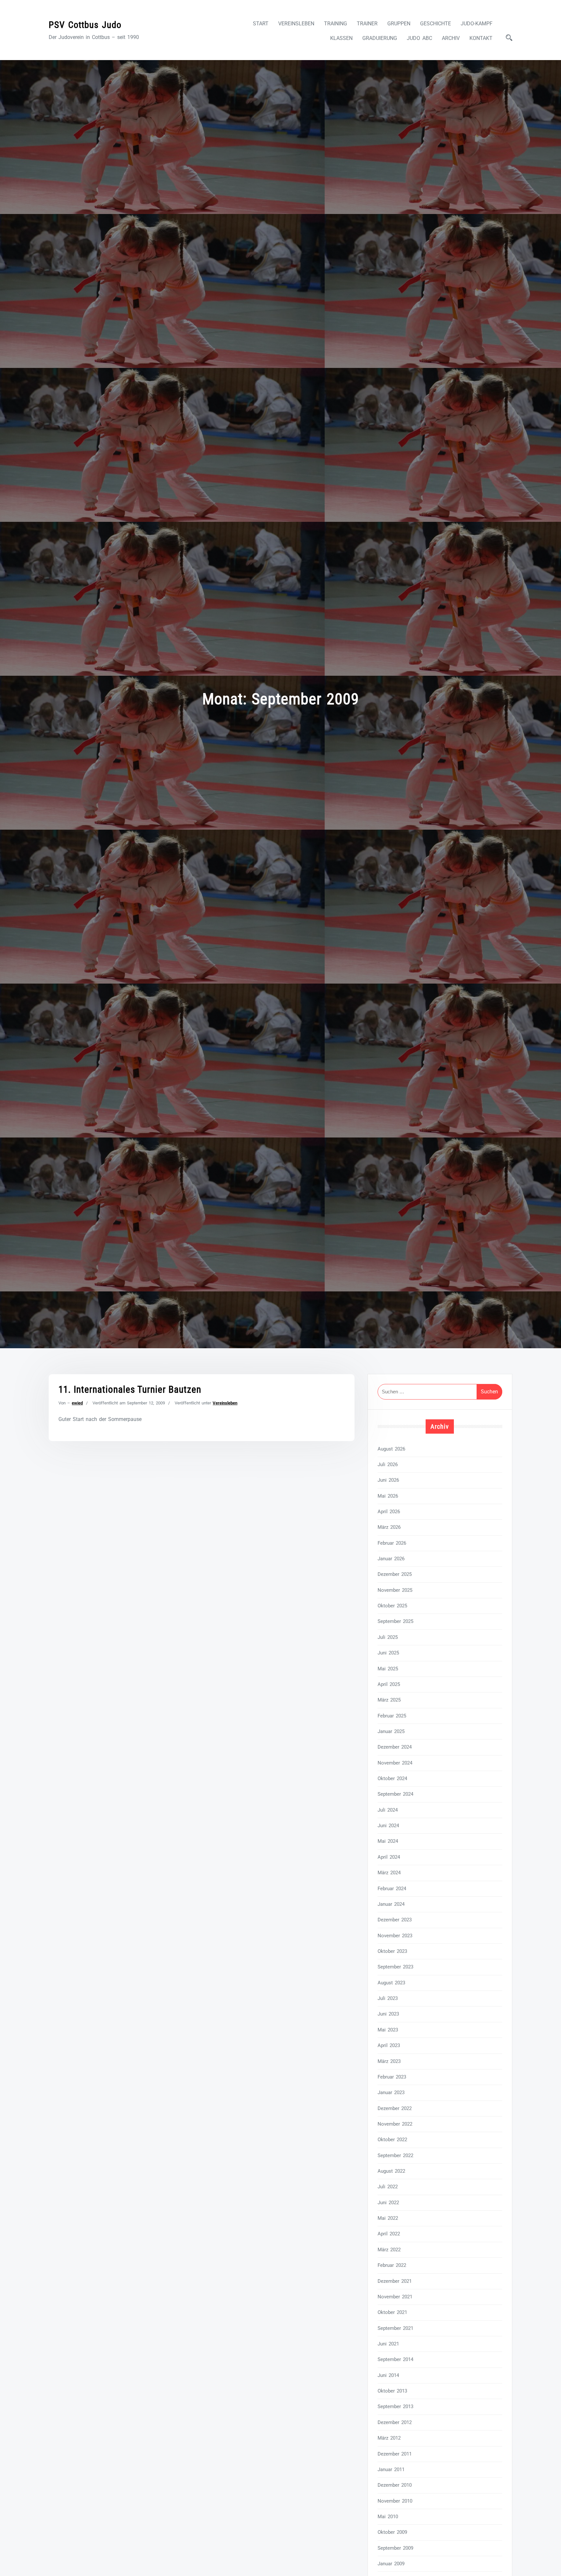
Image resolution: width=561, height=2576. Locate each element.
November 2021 (395, 2297)
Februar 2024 (392, 1889)
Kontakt (481, 38)
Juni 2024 (388, 1826)
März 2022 (389, 2250)
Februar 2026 (392, 1543)
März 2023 (389, 2061)
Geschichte (436, 24)
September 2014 (395, 2359)
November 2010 (395, 2501)
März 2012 (389, 2438)
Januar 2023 (391, 2092)
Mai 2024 (388, 1841)
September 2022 (395, 2155)
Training (336, 24)
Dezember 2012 (395, 2422)
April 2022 (389, 2234)
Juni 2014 (388, 2375)
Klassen (341, 38)
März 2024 (389, 1873)
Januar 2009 (391, 2564)
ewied (77, 1403)
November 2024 (395, 1763)
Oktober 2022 (392, 2140)
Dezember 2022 (395, 2108)
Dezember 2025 (395, 1574)
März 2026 (389, 1527)
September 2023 (395, 1967)
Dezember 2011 (395, 2454)
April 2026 (389, 1512)
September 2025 (395, 1621)
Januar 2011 (391, 2469)
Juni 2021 (388, 2344)
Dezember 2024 (395, 1747)
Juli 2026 (388, 1464)
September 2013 (395, 2406)
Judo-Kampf (477, 24)
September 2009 (395, 2548)
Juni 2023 (388, 2014)
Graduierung (380, 38)
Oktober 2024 (392, 1778)
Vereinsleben (296, 24)
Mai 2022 (388, 2218)
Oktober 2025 (392, 1606)
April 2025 (389, 1684)
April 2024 (389, 1857)
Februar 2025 (392, 1716)
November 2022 (395, 2124)
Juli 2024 (388, 1810)
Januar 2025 (391, 1731)
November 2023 (395, 1936)
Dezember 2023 (395, 1920)
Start (261, 24)
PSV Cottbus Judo (85, 25)
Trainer (367, 24)
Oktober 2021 (392, 2312)
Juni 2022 (388, 2203)
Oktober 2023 (392, 1951)
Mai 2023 (388, 2030)
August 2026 (391, 1449)
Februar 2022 (392, 2265)
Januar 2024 (391, 1904)
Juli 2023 (388, 1998)
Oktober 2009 (392, 2532)
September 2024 (395, 1794)
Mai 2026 (388, 1496)
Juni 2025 (388, 1653)
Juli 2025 (388, 1637)
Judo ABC (419, 38)
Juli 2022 (388, 2187)
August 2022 (391, 2171)
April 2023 (389, 2045)
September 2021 (395, 2328)
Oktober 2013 (392, 2391)
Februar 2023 (392, 2077)
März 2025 (389, 1700)
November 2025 (395, 1590)
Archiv (451, 38)
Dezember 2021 (395, 2281)
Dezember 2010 (395, 2485)
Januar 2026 (391, 1559)
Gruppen (399, 24)
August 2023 (391, 1983)
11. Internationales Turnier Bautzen (130, 1389)
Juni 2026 (388, 1480)
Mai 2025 (388, 1669)
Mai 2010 (388, 2517)
